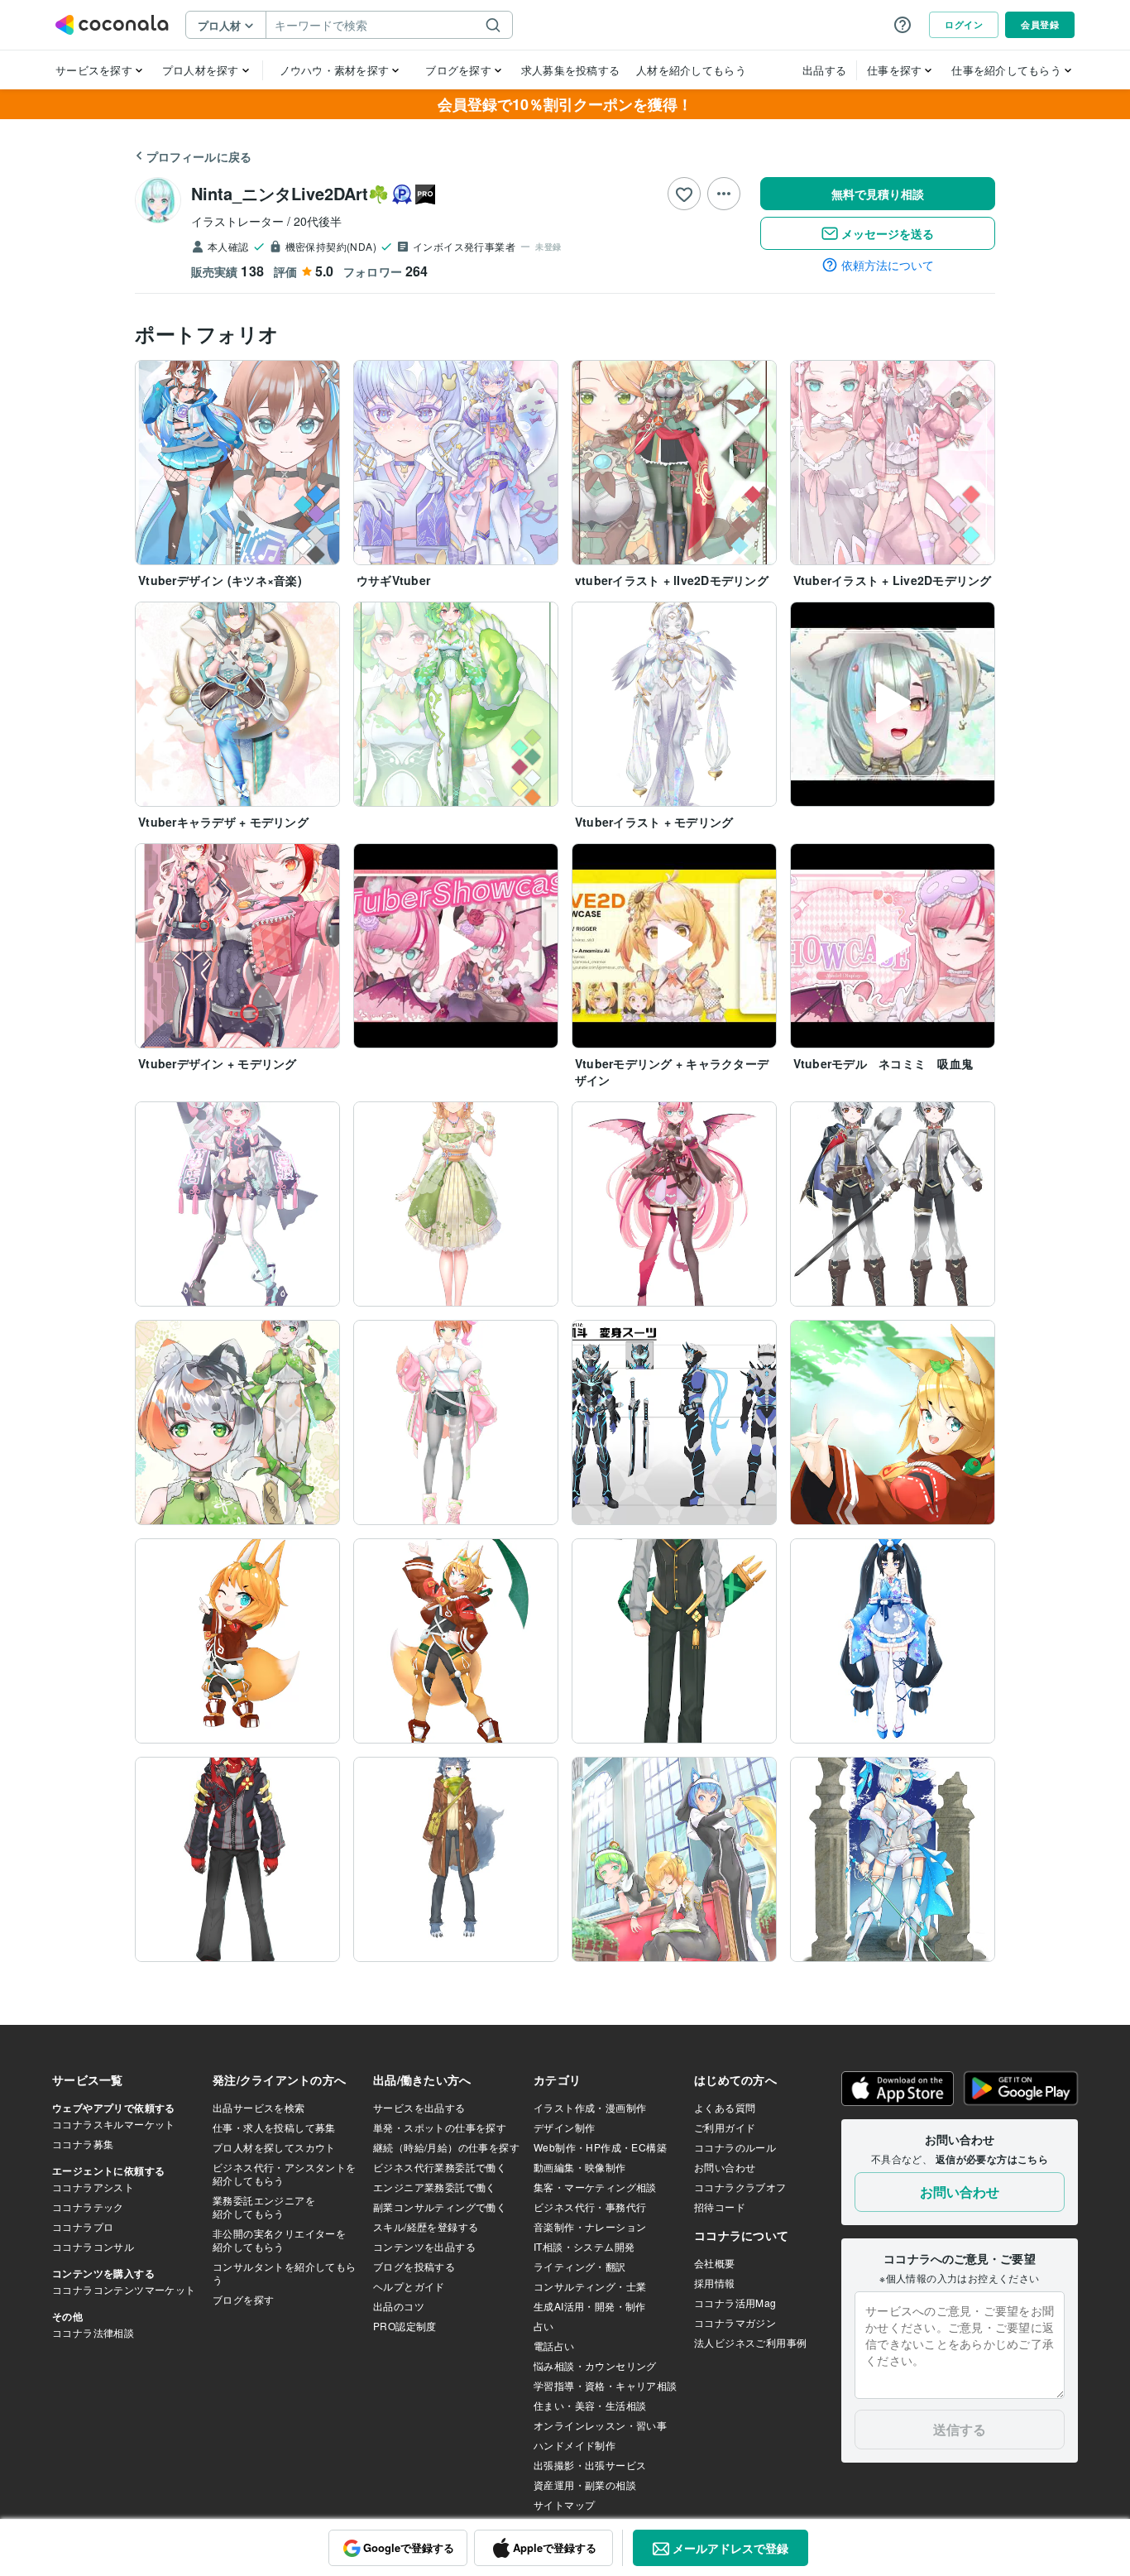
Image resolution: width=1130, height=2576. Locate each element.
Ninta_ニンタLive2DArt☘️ (290, 193)
